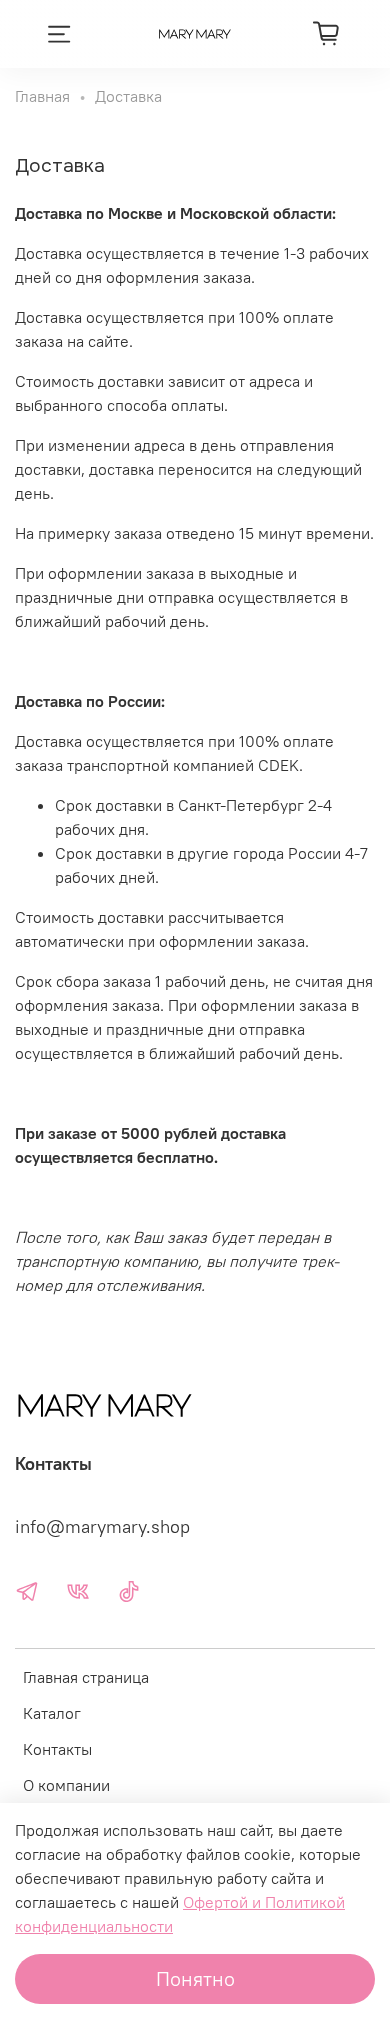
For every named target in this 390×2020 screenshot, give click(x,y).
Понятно (195, 1978)
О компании (66, 1785)
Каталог (52, 1713)
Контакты (57, 1749)
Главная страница (86, 1677)
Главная (42, 96)
